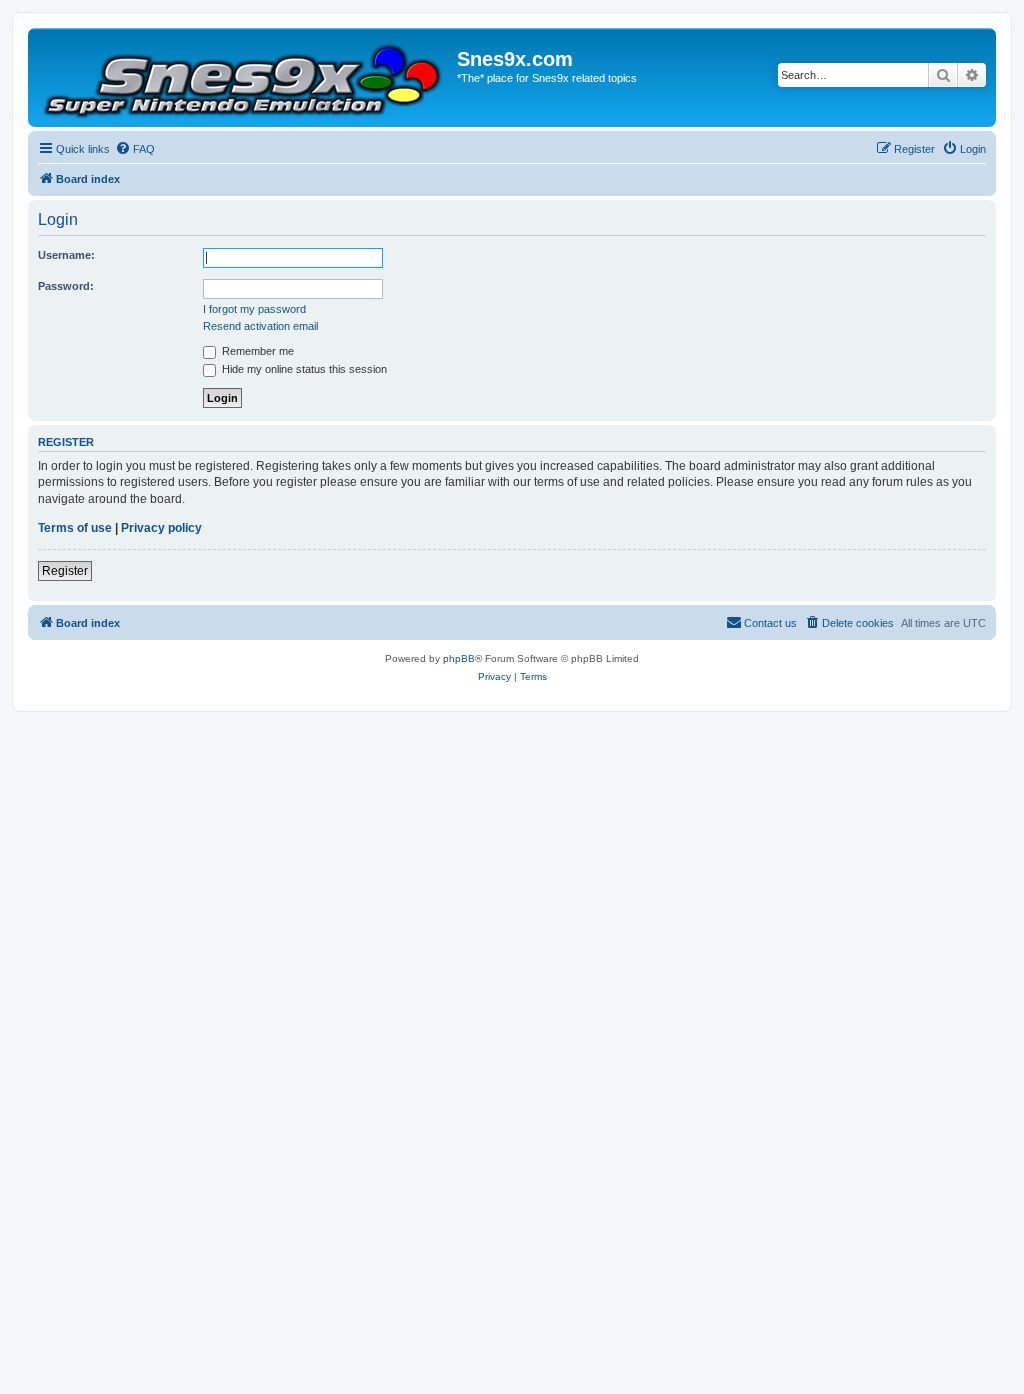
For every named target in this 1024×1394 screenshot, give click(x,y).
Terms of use (75, 528)
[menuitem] (135, 149)
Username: (66, 255)
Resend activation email (260, 326)
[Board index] (245, 77)
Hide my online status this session (303, 369)
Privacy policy (161, 528)
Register (65, 571)
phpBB (459, 658)
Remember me (256, 351)
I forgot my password (254, 309)
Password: (66, 286)
